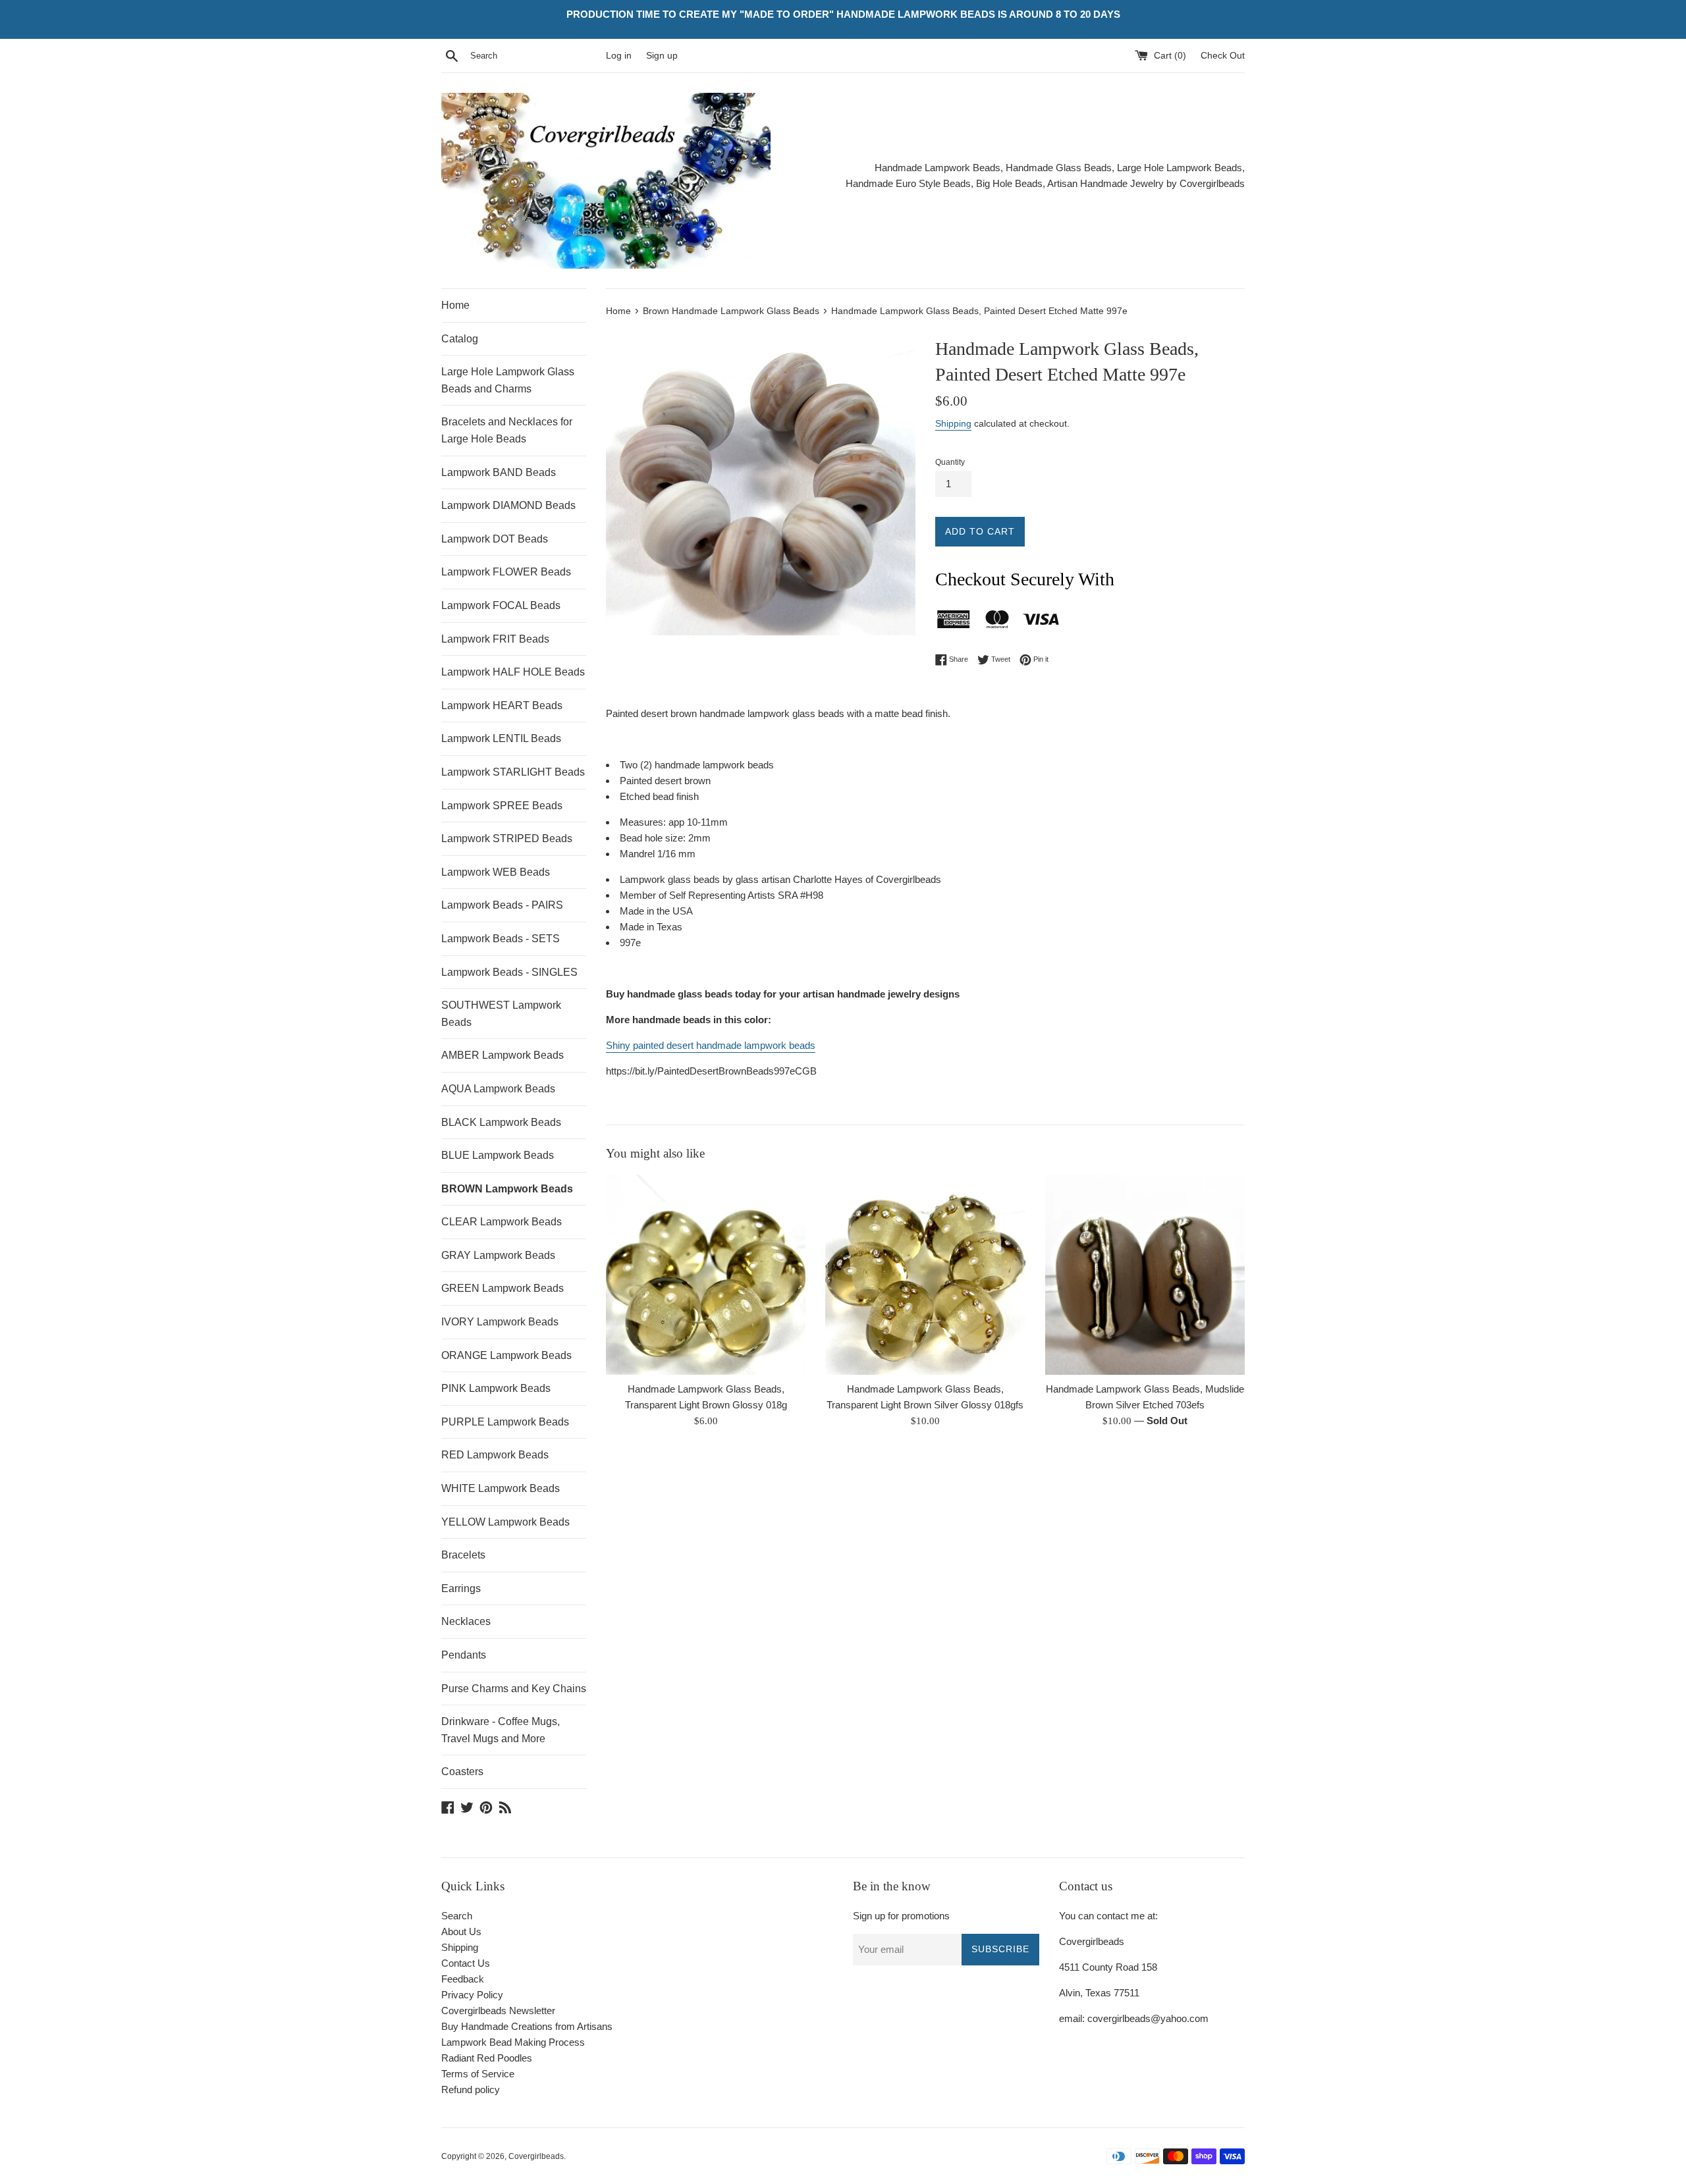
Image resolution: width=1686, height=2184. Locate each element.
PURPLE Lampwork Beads (505, 1422)
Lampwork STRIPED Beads (507, 839)
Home (455, 305)
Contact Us (466, 1963)
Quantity (950, 462)
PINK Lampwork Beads (496, 1388)
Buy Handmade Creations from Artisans (527, 2026)
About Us (461, 1931)
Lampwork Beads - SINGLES (509, 972)
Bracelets (463, 1555)
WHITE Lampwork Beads (501, 1488)
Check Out (1223, 56)
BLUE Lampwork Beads (498, 1155)
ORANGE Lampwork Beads (506, 1355)
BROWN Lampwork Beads (507, 1189)
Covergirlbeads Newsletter (498, 2011)
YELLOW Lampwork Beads (505, 1522)
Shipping (953, 423)
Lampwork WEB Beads (496, 872)
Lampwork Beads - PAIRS (502, 905)
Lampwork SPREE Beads (502, 806)
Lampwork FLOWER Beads (506, 572)
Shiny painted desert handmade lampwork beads (711, 1045)
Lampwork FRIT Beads (495, 639)
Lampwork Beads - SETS (501, 939)
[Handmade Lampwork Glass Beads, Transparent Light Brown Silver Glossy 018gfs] (925, 1274)
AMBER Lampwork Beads (503, 1055)
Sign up (662, 56)
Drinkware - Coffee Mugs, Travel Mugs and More (501, 1730)
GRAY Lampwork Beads (498, 1255)
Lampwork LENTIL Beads (501, 738)
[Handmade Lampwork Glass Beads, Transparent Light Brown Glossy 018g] (706, 1274)
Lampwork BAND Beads (499, 472)
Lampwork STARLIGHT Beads (513, 772)
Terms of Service (478, 2074)
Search (457, 1916)
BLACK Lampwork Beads (501, 1122)
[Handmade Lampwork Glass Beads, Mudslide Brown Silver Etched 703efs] (1145, 1274)
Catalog (460, 339)
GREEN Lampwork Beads (503, 1288)
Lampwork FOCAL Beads (501, 605)
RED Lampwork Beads (495, 1455)
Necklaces (466, 1621)
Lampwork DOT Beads (495, 539)
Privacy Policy (472, 1995)
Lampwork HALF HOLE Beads (513, 672)
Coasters (462, 1771)
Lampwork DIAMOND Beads (508, 505)
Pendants (464, 1655)
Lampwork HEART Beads (502, 706)
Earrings (461, 1588)
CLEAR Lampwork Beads (502, 1222)
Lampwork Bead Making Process (513, 2042)
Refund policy (471, 2090)
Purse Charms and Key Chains (514, 1689)
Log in (619, 56)
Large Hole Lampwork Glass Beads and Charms (508, 380)
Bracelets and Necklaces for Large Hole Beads (507, 430)
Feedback (463, 1979)
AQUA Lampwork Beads (498, 1089)
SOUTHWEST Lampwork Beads (501, 1014)
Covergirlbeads (536, 2156)
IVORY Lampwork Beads (500, 1322)
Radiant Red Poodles (487, 2058)
